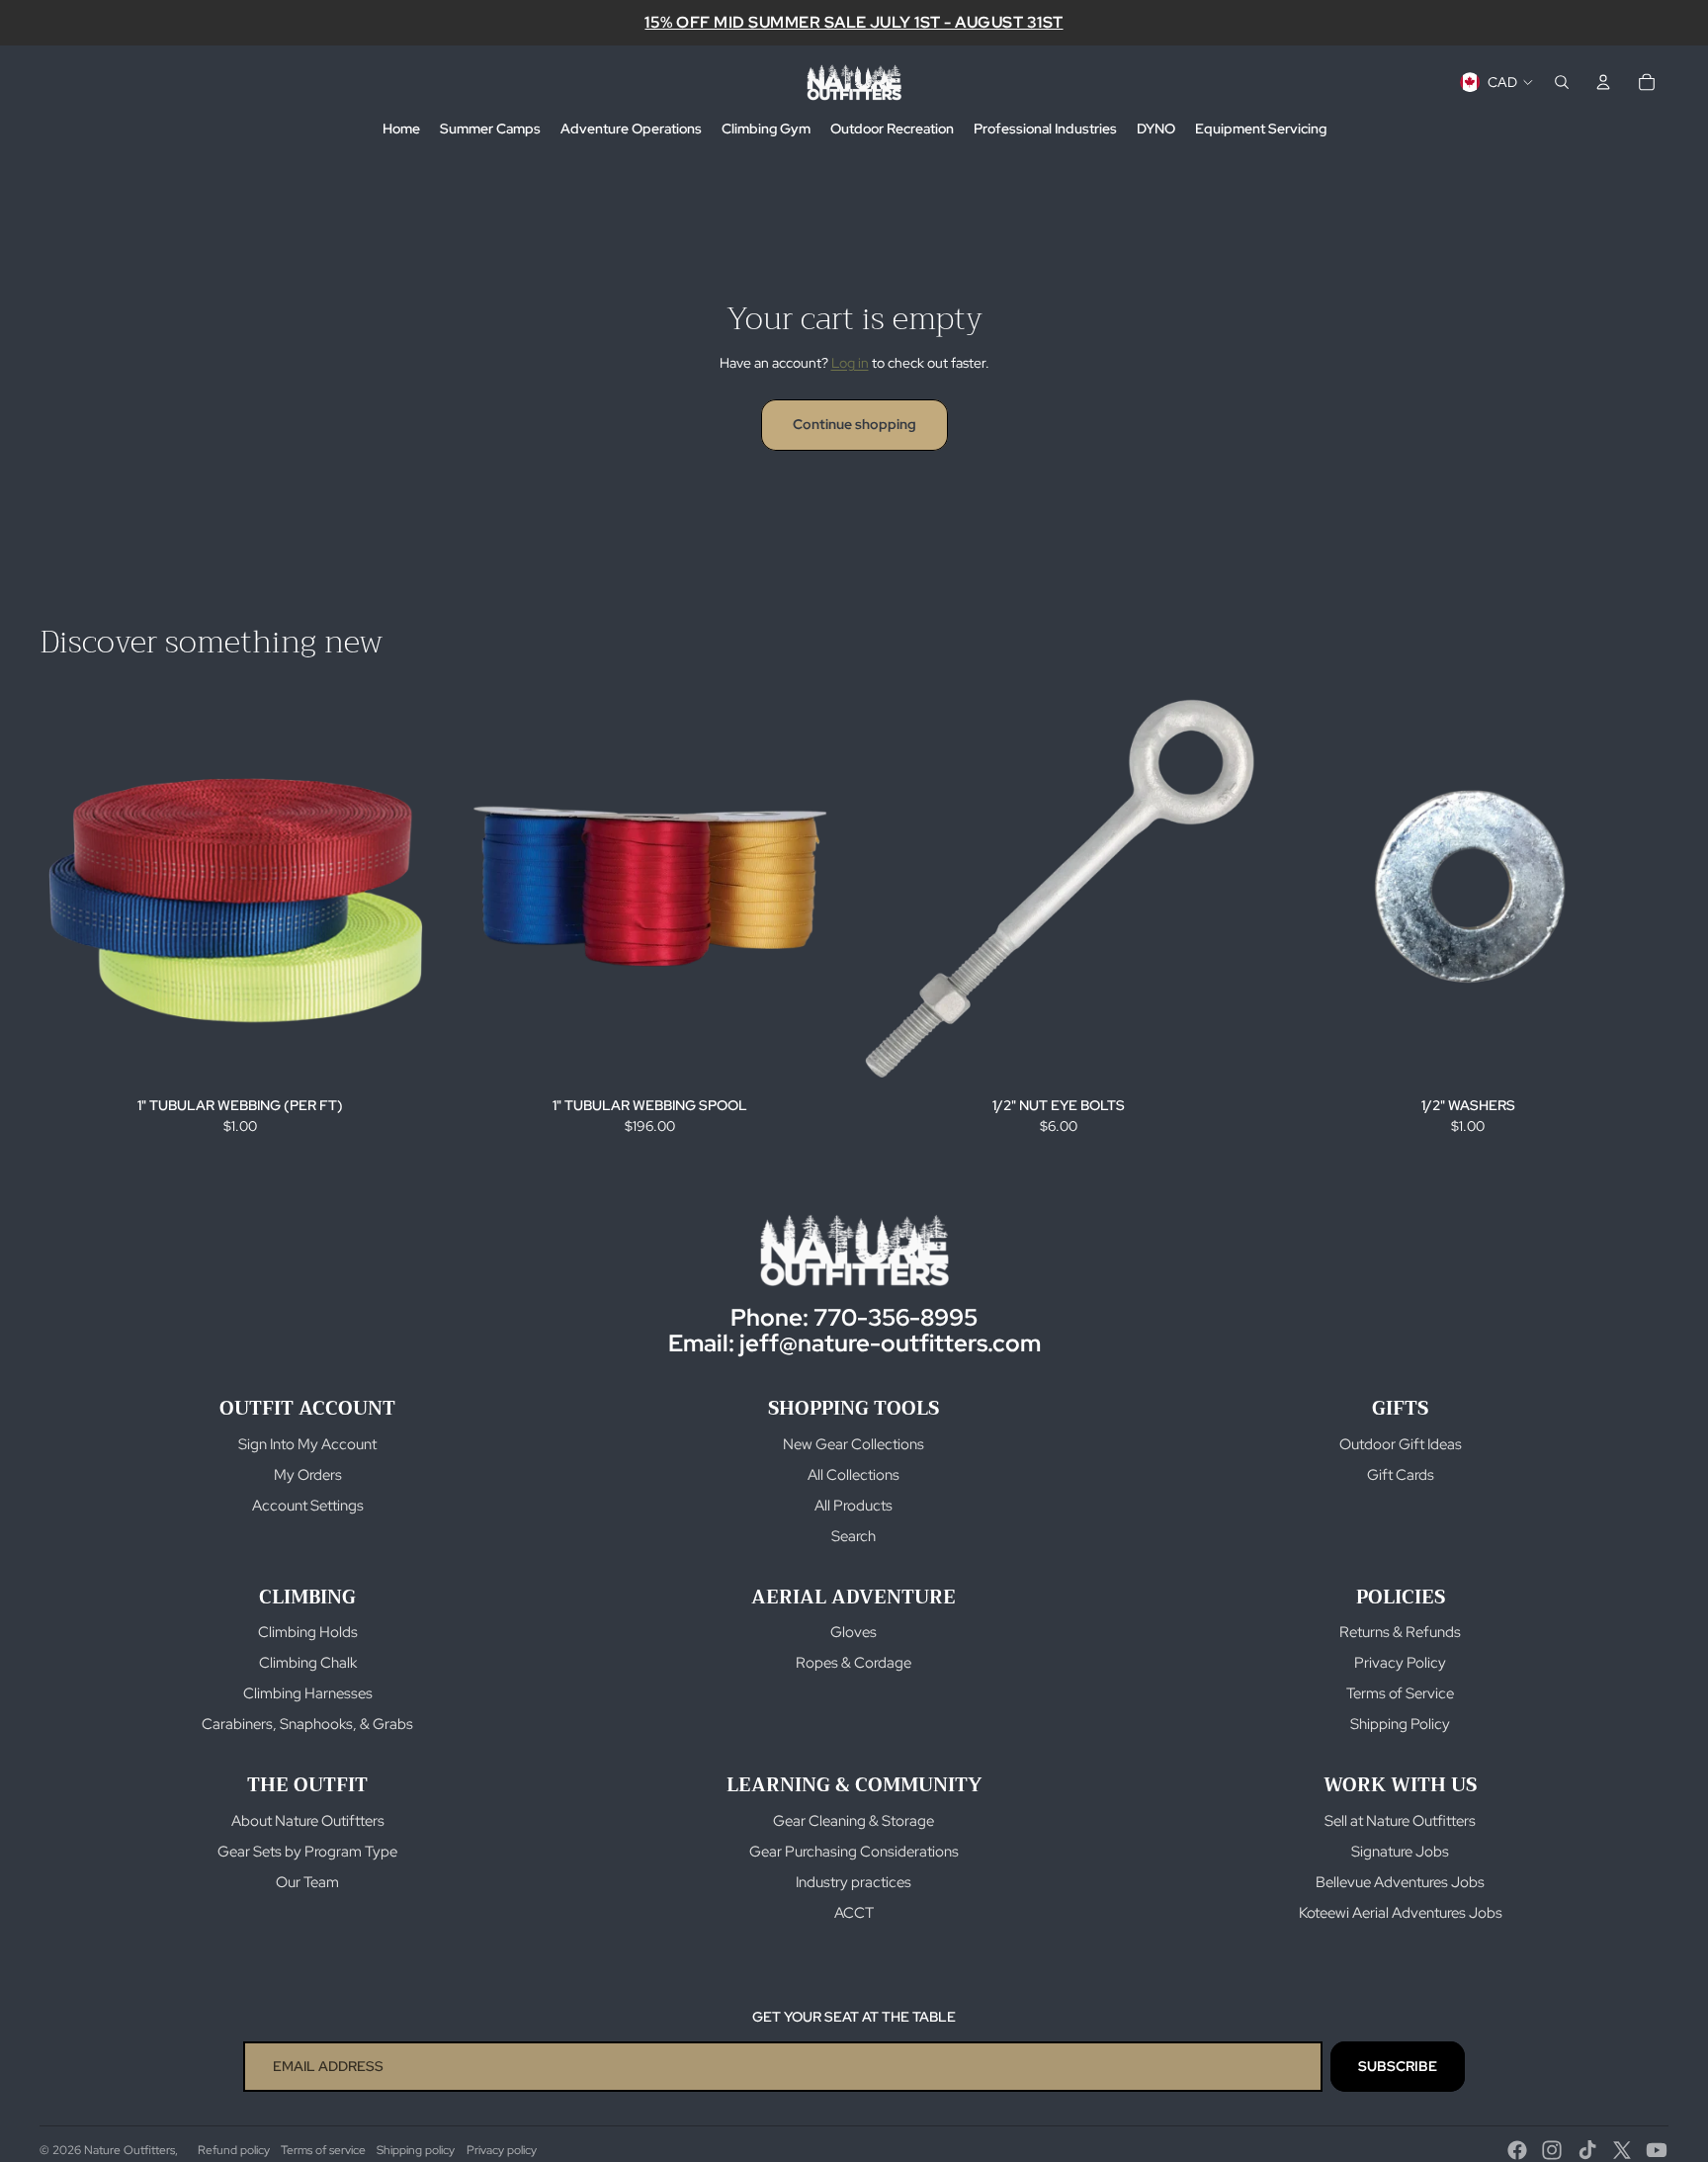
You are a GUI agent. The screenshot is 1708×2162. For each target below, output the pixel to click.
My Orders (308, 1475)
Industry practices (854, 1882)
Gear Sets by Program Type (307, 1852)
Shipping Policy (1400, 1724)
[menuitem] (401, 130)
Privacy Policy (1400, 1663)
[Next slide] (820, 890)
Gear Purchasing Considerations (854, 1852)
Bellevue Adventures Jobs (1400, 1882)
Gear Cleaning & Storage (854, 1821)
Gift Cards (1401, 1475)
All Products (854, 1506)
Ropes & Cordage (854, 1663)
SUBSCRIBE (1398, 2066)
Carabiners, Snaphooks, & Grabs (307, 1724)
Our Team (307, 1882)
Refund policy (234, 2150)
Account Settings (308, 1506)
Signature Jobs (1400, 1852)
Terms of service (323, 2150)
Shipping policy (416, 2150)
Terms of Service (1400, 1693)
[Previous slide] (478, 890)
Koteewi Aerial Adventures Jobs (1401, 1913)
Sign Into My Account (307, 1444)
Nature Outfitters (129, 2150)
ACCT (854, 1913)
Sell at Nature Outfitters (1400, 1821)
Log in (850, 363)
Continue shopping (854, 424)
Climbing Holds (308, 1632)
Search (854, 1536)
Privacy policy (502, 2150)
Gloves (854, 1632)
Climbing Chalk (308, 1663)
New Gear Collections (854, 1444)
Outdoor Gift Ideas (1401, 1444)
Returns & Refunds (1400, 1632)
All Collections (854, 1475)
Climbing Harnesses (308, 1693)
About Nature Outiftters (308, 1821)
